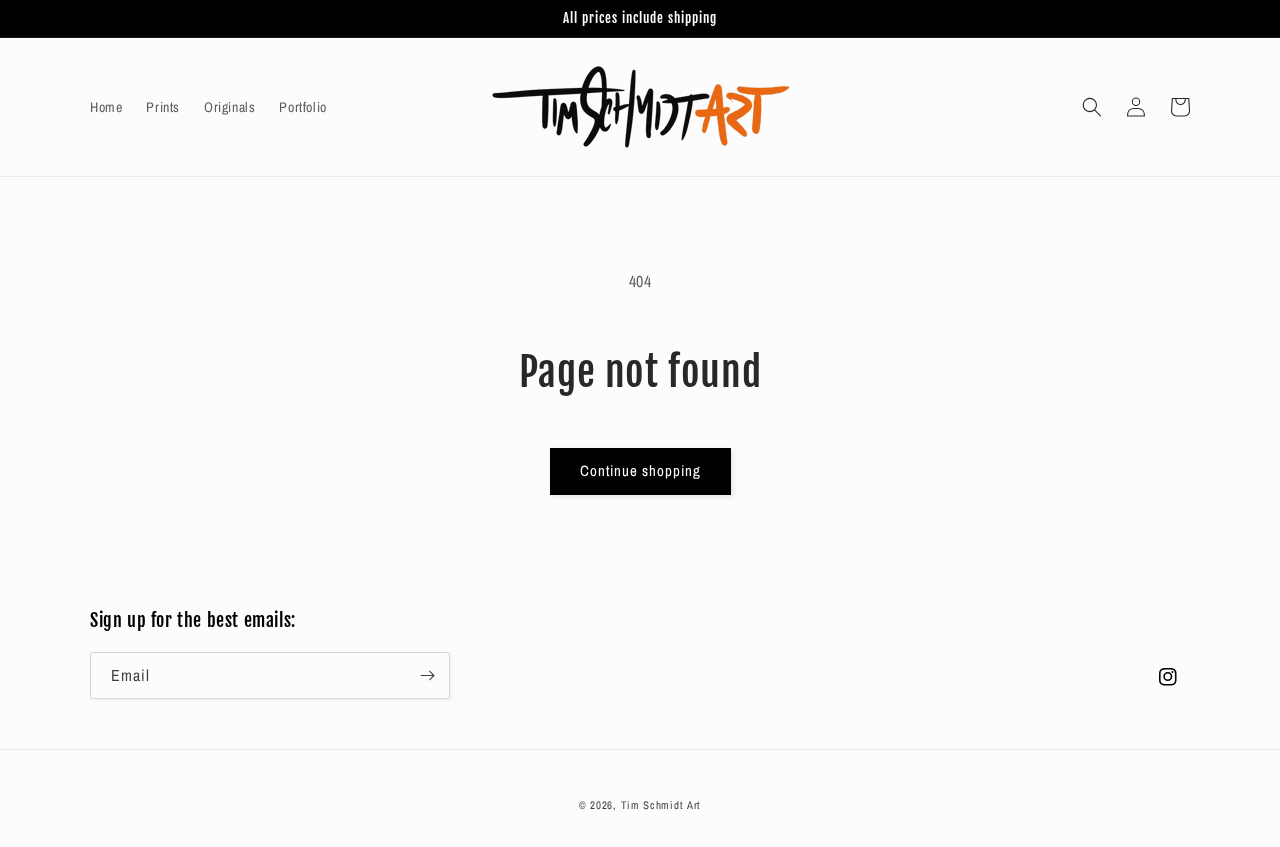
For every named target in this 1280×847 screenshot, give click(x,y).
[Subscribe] (427, 675)
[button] (1092, 107)
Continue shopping (640, 470)
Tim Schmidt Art (661, 805)
